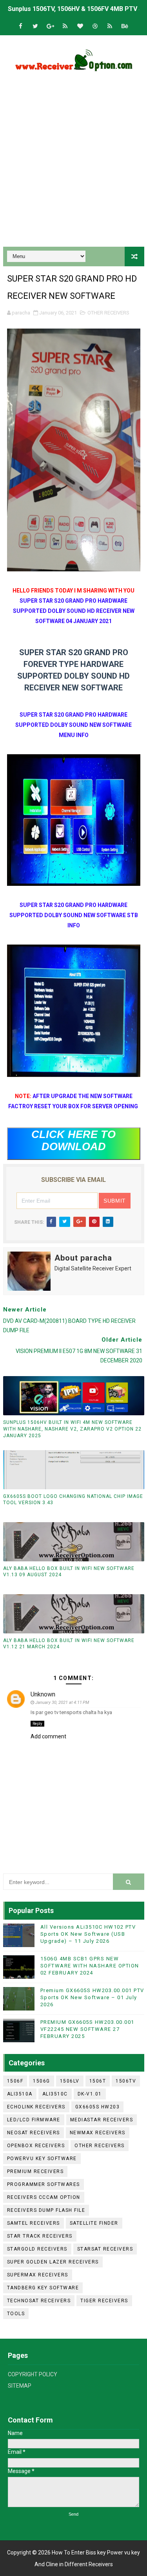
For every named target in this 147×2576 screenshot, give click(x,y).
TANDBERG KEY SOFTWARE (43, 2288)
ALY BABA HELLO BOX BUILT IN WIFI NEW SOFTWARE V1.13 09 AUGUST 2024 (69, 1572)
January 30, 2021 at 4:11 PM (62, 1703)
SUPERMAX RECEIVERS (38, 2275)
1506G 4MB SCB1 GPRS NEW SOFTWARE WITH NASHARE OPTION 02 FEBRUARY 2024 (90, 1966)
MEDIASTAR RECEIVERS (102, 2120)
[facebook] (20, 26)
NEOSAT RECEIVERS (34, 2133)
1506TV (126, 2081)
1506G (42, 2081)
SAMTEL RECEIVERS (34, 2223)
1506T (98, 2081)
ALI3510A (20, 2094)
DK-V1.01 (90, 2094)
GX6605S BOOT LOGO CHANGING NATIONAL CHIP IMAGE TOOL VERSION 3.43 (73, 1500)
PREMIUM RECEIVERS (35, 2171)
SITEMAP (20, 2386)
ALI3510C (55, 2094)
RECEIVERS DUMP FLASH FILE (46, 2210)
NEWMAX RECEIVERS (98, 2133)
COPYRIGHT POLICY (33, 2374)
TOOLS (16, 2314)
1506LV (70, 2081)
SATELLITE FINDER (94, 2223)
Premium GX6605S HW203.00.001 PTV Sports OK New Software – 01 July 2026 (92, 1997)
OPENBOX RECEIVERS (36, 2146)
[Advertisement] (73, 162)
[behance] (125, 26)
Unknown (43, 1694)
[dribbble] (95, 26)
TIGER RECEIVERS (104, 2301)
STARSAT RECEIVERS (105, 2249)
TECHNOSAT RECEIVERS (39, 2301)
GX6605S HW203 (98, 2107)
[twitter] (35, 26)
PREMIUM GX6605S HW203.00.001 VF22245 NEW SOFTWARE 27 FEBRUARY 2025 (87, 2029)
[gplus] (50, 26)
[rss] (65, 26)
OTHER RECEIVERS (108, 313)
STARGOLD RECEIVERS (37, 2249)
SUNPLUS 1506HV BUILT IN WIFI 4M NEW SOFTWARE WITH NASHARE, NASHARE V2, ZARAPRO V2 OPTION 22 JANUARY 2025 (72, 1429)
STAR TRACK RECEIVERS (40, 2236)
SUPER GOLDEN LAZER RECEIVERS (53, 2262)
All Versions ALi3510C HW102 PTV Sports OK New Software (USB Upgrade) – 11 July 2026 (88, 1934)
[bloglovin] (80, 26)
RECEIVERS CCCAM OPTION (44, 2197)
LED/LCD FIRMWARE (34, 2120)
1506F (15, 2081)
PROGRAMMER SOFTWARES (44, 2184)
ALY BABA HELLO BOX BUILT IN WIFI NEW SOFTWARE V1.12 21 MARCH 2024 (69, 1644)
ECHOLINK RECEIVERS (36, 2107)
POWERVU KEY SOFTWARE (42, 2159)
